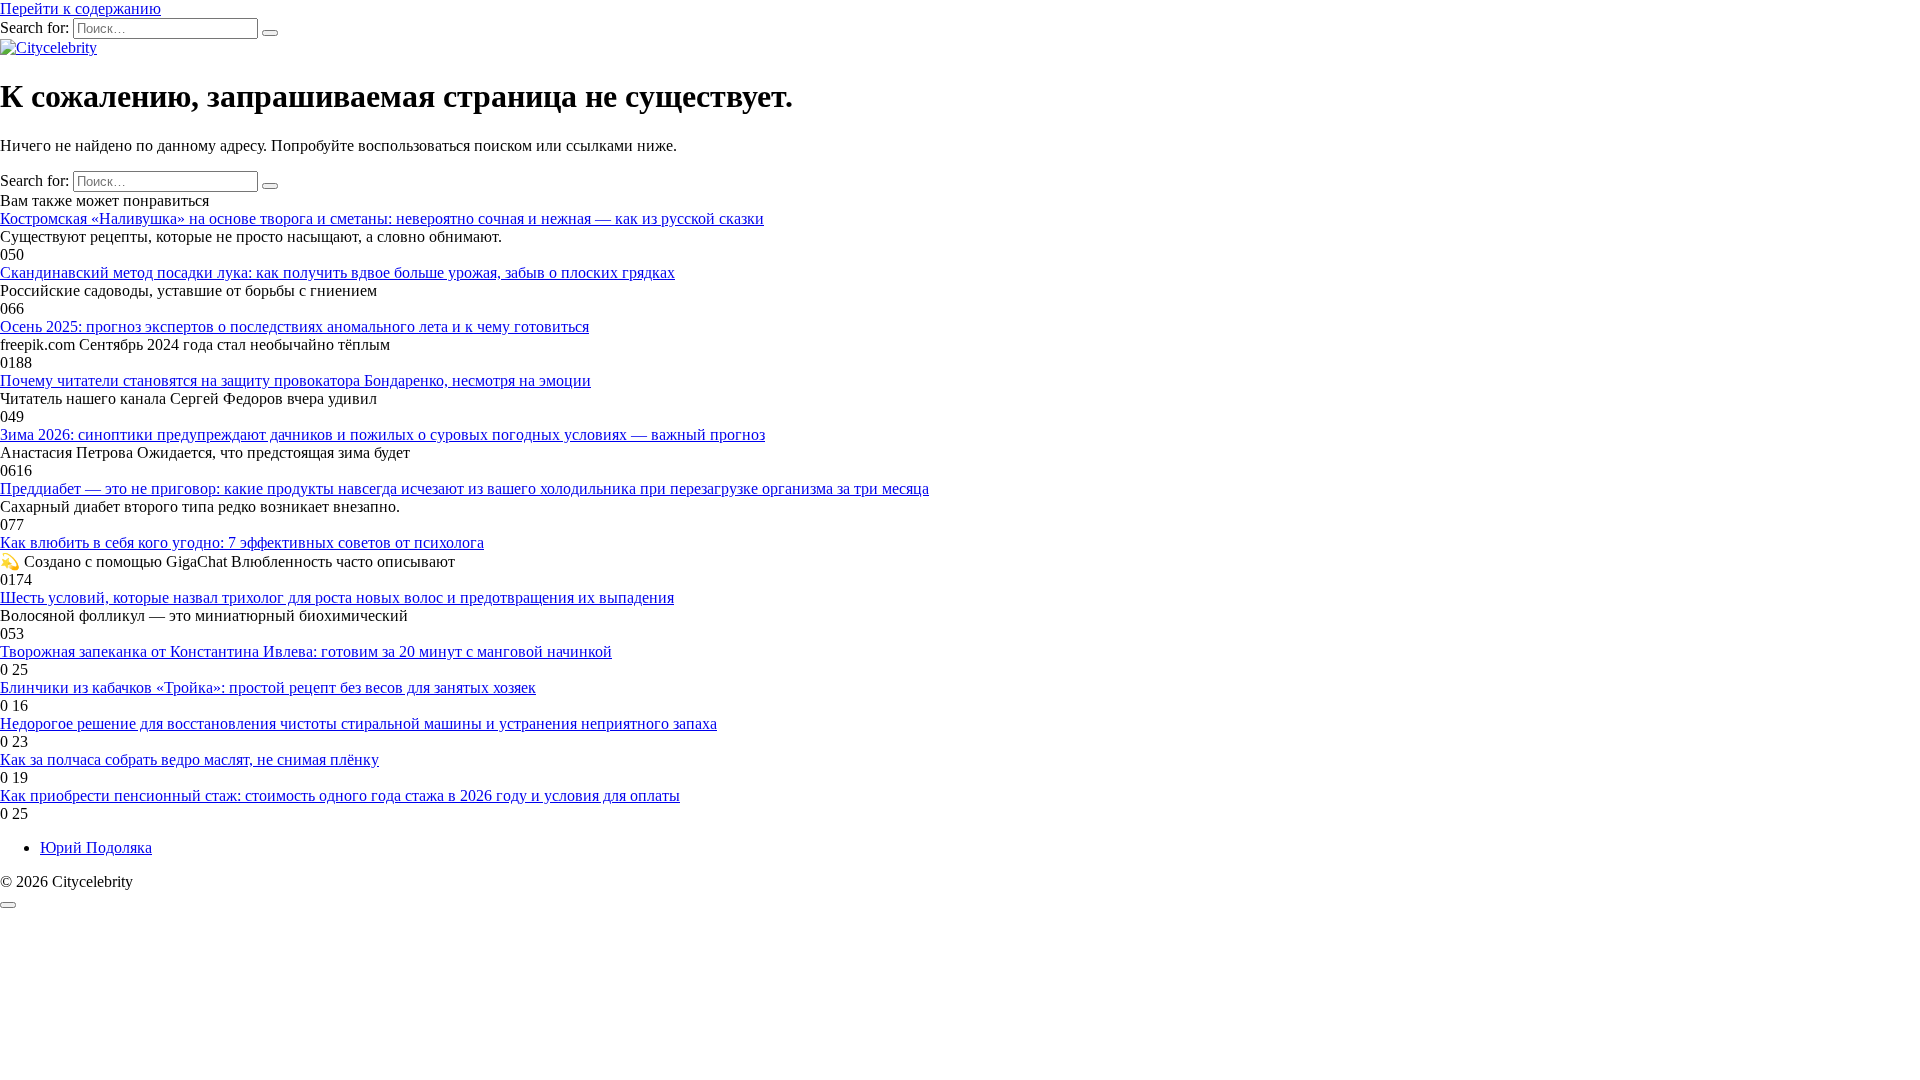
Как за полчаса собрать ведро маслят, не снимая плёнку (189, 759)
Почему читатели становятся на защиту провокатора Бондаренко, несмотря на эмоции (295, 380)
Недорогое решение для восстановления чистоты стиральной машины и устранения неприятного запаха (358, 723)
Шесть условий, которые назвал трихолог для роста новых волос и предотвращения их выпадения (337, 597)
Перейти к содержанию (80, 8)
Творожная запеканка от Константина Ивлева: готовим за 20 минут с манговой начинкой (306, 651)
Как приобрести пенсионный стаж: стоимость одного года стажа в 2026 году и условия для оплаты (340, 795)
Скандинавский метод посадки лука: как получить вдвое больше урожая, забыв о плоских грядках (337, 272)
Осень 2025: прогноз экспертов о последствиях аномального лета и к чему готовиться (294, 326)
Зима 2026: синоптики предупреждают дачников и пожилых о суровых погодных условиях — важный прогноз (382, 434)
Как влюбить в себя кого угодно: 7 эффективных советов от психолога (242, 542)
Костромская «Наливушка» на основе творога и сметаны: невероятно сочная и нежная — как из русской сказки (382, 218)
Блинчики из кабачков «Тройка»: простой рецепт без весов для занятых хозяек (268, 687)
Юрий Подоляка (96, 847)
